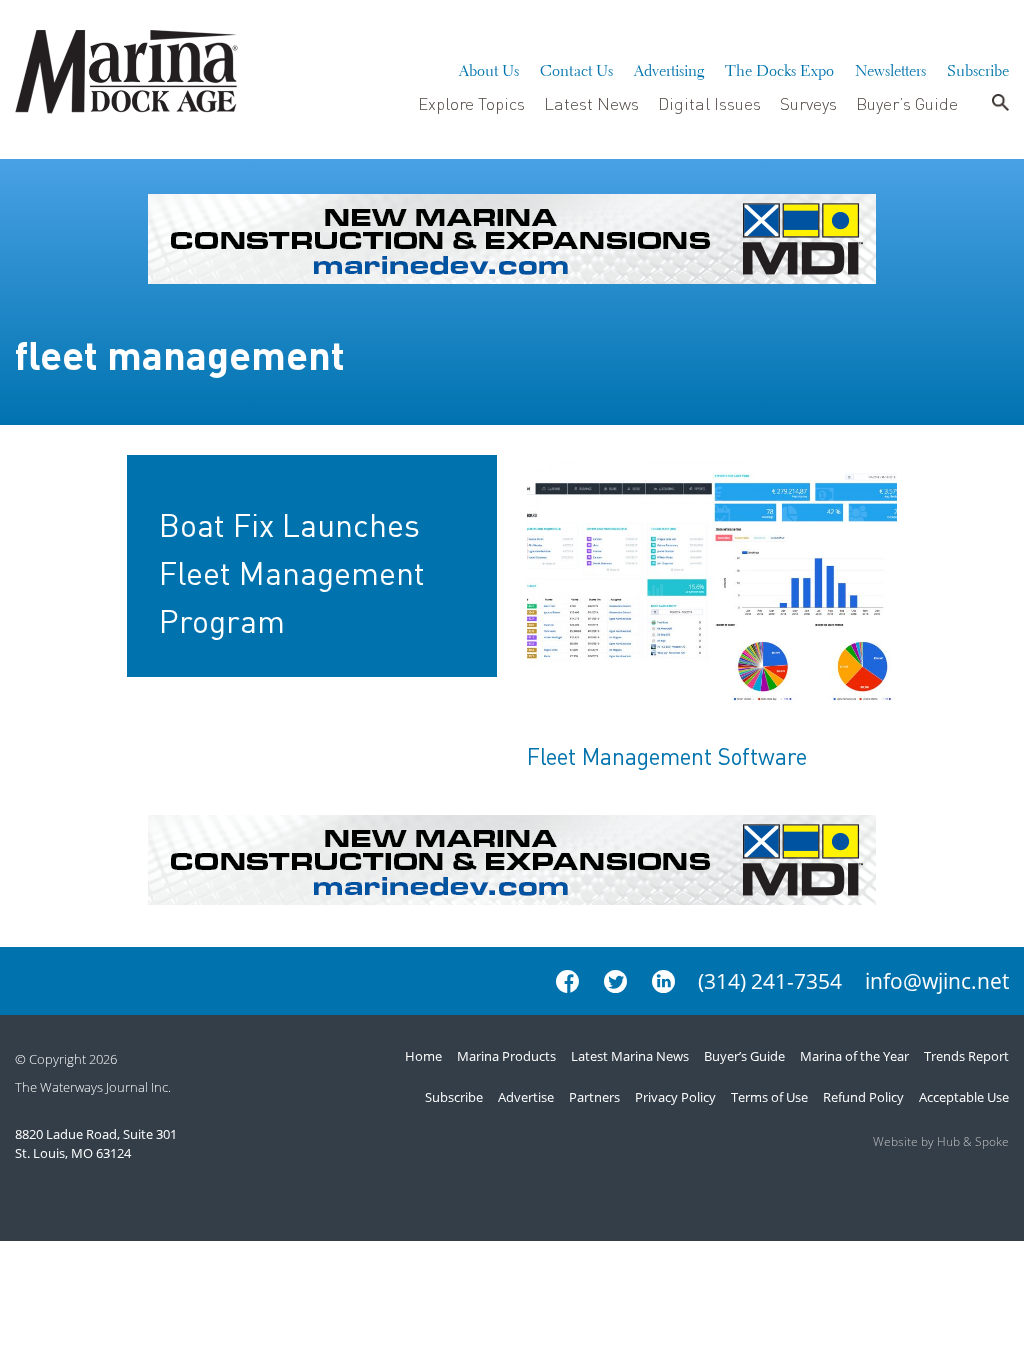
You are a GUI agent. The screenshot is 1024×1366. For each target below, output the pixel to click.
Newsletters (890, 68)
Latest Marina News (630, 1056)
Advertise (526, 1097)
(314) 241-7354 (770, 981)
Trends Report (966, 1056)
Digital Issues (709, 103)
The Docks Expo (779, 68)
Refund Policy (863, 1097)
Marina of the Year (854, 1056)
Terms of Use (769, 1097)
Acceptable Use (964, 1097)
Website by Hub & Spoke (941, 1141)
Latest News (591, 103)
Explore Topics (471, 103)
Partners (594, 1097)
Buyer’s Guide (907, 103)
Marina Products (506, 1056)
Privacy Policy (675, 1097)
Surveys (808, 103)
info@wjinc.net (937, 981)
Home (423, 1056)
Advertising (669, 68)
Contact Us (576, 68)
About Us (489, 68)
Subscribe (978, 68)
